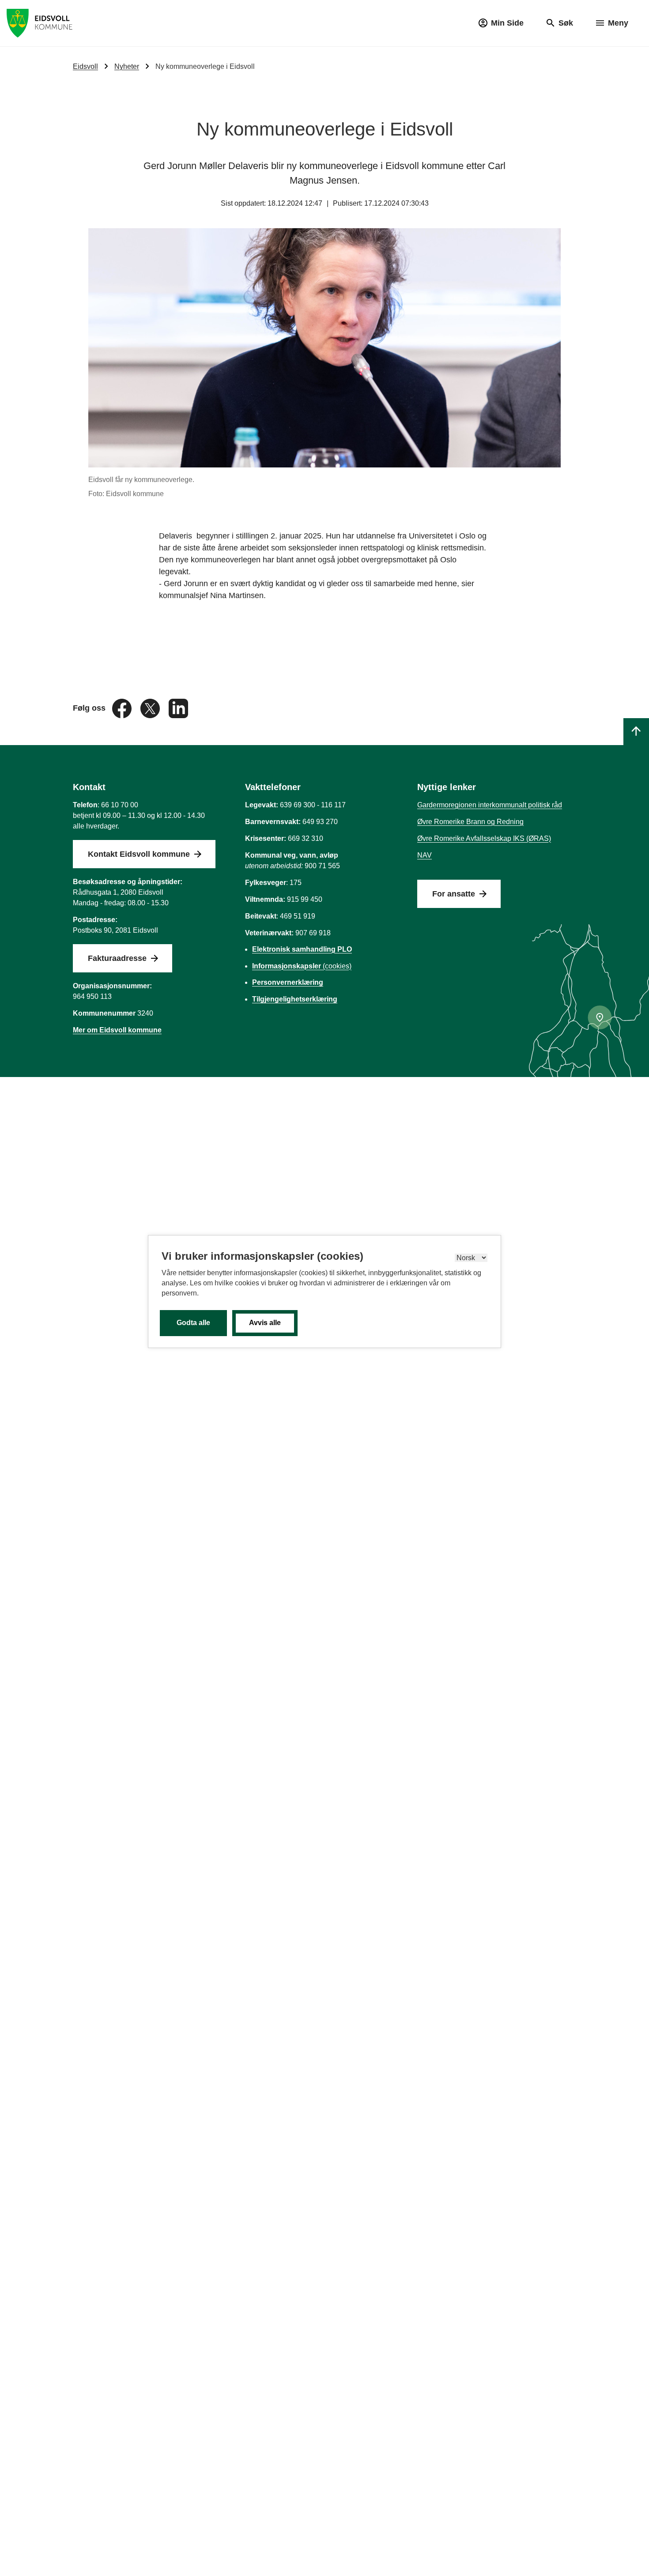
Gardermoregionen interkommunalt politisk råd (490, 805)
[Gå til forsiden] (40, 23)
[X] (151, 708)
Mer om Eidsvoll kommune (117, 1030)
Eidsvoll (85, 66)
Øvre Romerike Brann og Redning (470, 822)
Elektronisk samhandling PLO (302, 949)
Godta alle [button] (193, 1323)
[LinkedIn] (178, 708)
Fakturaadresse (117, 958)
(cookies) (302, 966)
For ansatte (454, 894)
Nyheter (127, 66)
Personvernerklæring (288, 982)
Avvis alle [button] (265, 1323)
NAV (424, 855)
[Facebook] (123, 708)
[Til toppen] (636, 732)
